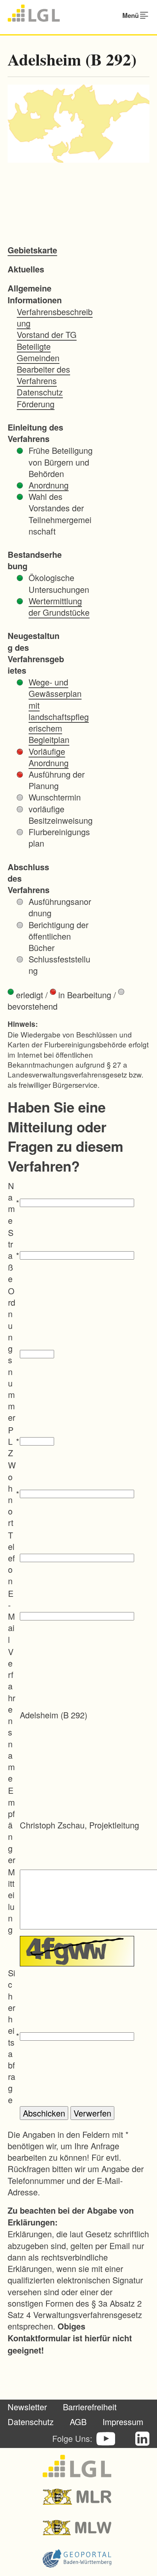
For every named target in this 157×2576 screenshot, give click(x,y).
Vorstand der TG (47, 334)
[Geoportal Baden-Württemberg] (79, 2558)
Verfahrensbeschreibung (55, 317)
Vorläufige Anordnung (49, 757)
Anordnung (49, 485)
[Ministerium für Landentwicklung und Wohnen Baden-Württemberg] (79, 2528)
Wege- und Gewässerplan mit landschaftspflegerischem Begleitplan (59, 711)
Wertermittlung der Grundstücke (59, 606)
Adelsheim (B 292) (72, 59)
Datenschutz (40, 392)
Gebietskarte (32, 250)
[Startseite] (34, 13)
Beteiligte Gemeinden (38, 352)
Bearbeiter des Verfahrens (43, 375)
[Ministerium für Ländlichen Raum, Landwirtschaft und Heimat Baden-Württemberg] (79, 2497)
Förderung (36, 404)
